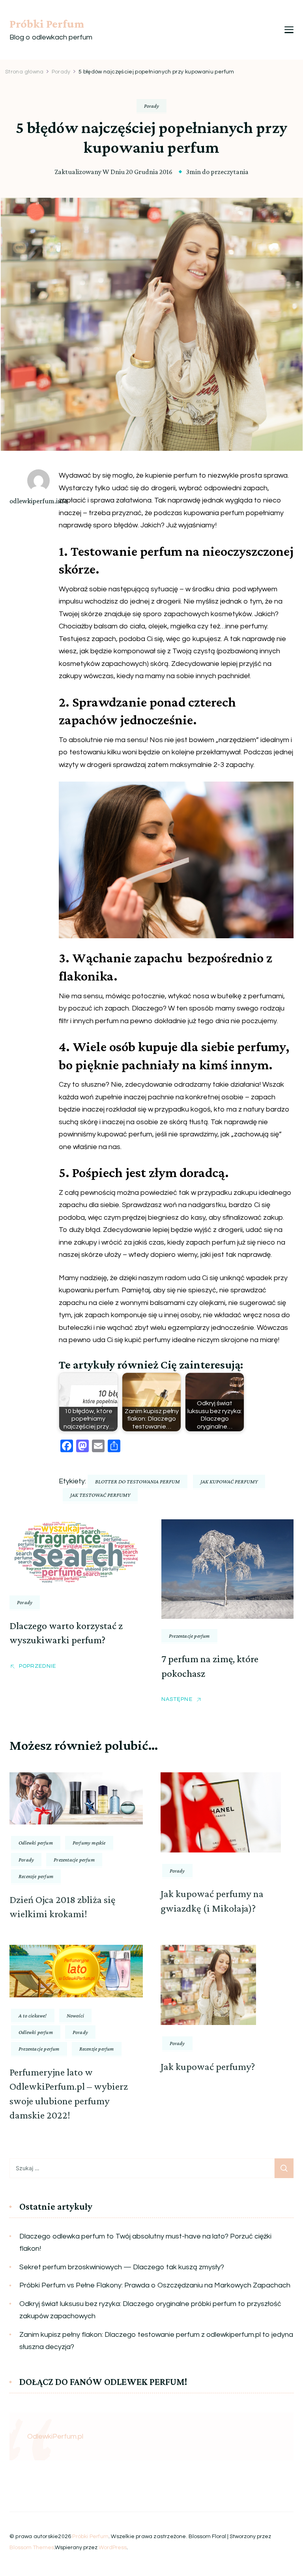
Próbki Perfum (47, 23)
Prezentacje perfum (189, 1636)
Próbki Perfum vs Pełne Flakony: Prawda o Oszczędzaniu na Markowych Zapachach (155, 2285)
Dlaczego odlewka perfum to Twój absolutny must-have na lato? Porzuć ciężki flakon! (145, 2243)
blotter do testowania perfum (137, 1481)
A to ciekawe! (33, 2015)
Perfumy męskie (89, 1843)
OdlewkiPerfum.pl (55, 2436)
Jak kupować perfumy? (208, 2067)
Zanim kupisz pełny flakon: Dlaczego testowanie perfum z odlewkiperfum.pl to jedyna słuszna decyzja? (156, 2341)
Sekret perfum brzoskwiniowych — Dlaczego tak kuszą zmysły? (122, 2267)
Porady (151, 106)
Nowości (75, 2015)
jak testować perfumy (100, 1495)
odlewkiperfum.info (38, 501)
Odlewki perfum (36, 1843)
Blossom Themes (32, 2548)
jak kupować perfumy (229, 1481)
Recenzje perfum (36, 1876)
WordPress (113, 2548)
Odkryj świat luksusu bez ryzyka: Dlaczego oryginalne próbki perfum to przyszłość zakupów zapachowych (150, 2310)
